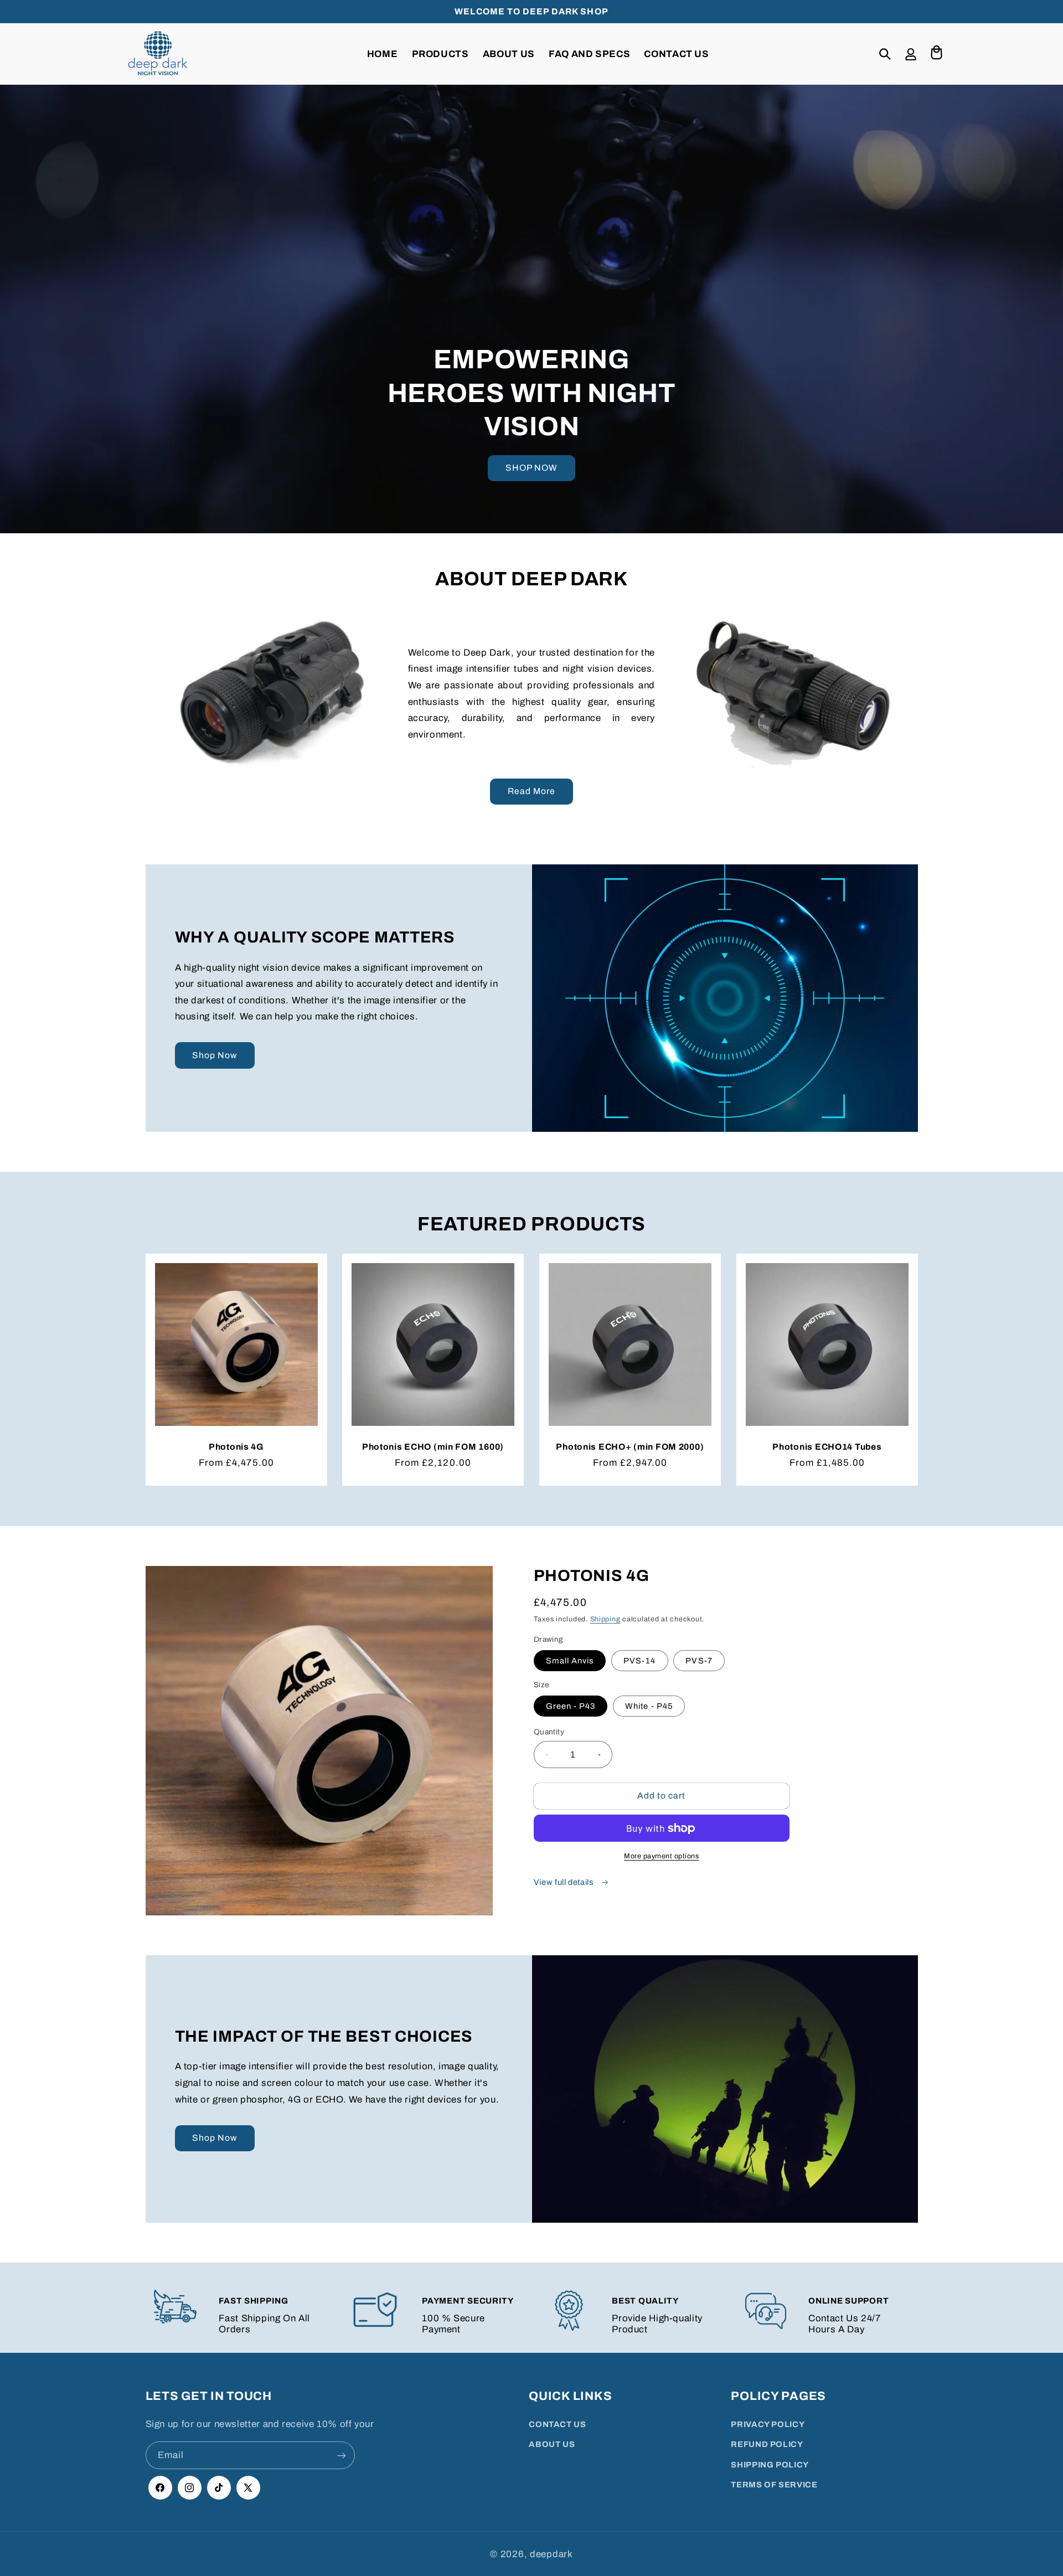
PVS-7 (699, 1661)
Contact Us (557, 2424)
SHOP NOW (531, 468)
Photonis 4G (236, 1447)
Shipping (605, 1619)
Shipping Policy (770, 2465)
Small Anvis (570, 1661)
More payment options (662, 1856)
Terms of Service (774, 2485)
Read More (531, 791)
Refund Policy (767, 2445)
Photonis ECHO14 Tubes (827, 1447)
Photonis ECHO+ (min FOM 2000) (630, 1447)
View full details (564, 1882)
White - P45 (649, 1706)
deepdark (551, 2554)
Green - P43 (571, 1706)
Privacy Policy (768, 2424)
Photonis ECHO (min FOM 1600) (433, 1447)
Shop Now (215, 1055)
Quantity (549, 1732)
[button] (885, 54)
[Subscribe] (341, 2456)
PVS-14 (639, 1661)
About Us (552, 2445)
